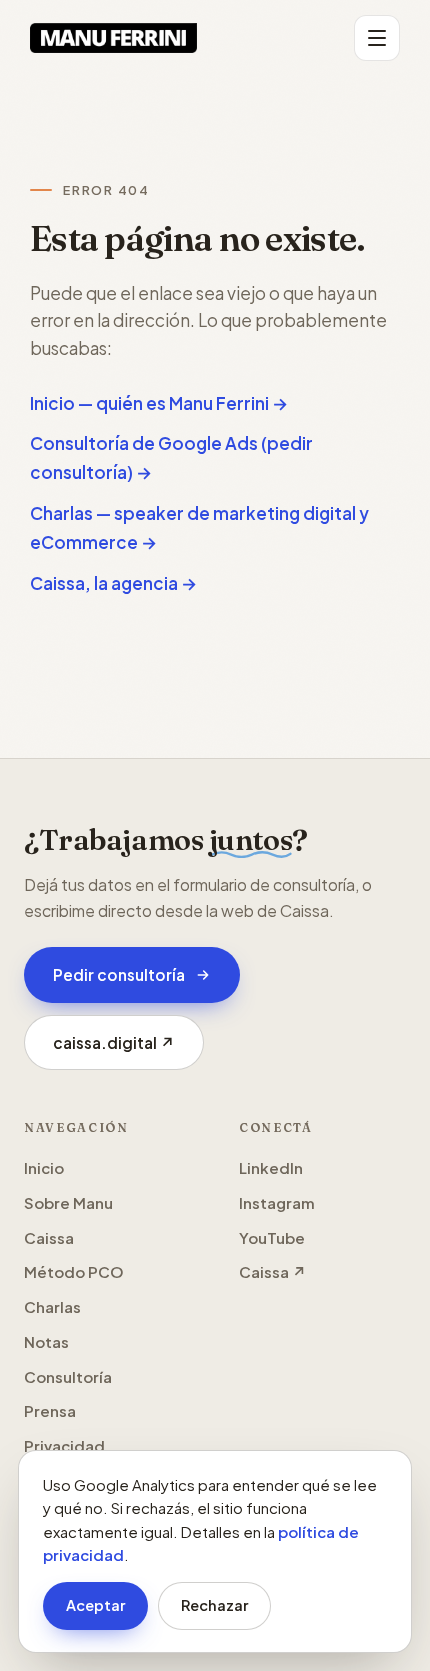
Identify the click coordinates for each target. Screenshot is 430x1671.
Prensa (50, 1410)
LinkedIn (271, 1167)
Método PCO (74, 1271)
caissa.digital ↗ (128, 1048)
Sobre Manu (68, 1202)
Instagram (277, 1202)
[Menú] (377, 38)
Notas (46, 1341)
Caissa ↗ (272, 1271)
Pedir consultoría (119, 974)
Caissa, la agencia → (113, 583)
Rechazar (214, 1605)
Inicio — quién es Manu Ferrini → (159, 403)
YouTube (272, 1237)
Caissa (49, 1237)
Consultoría (68, 1376)
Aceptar (95, 1605)
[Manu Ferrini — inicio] (113, 38)
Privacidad (64, 1445)
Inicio (44, 1167)
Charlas (52, 1306)
